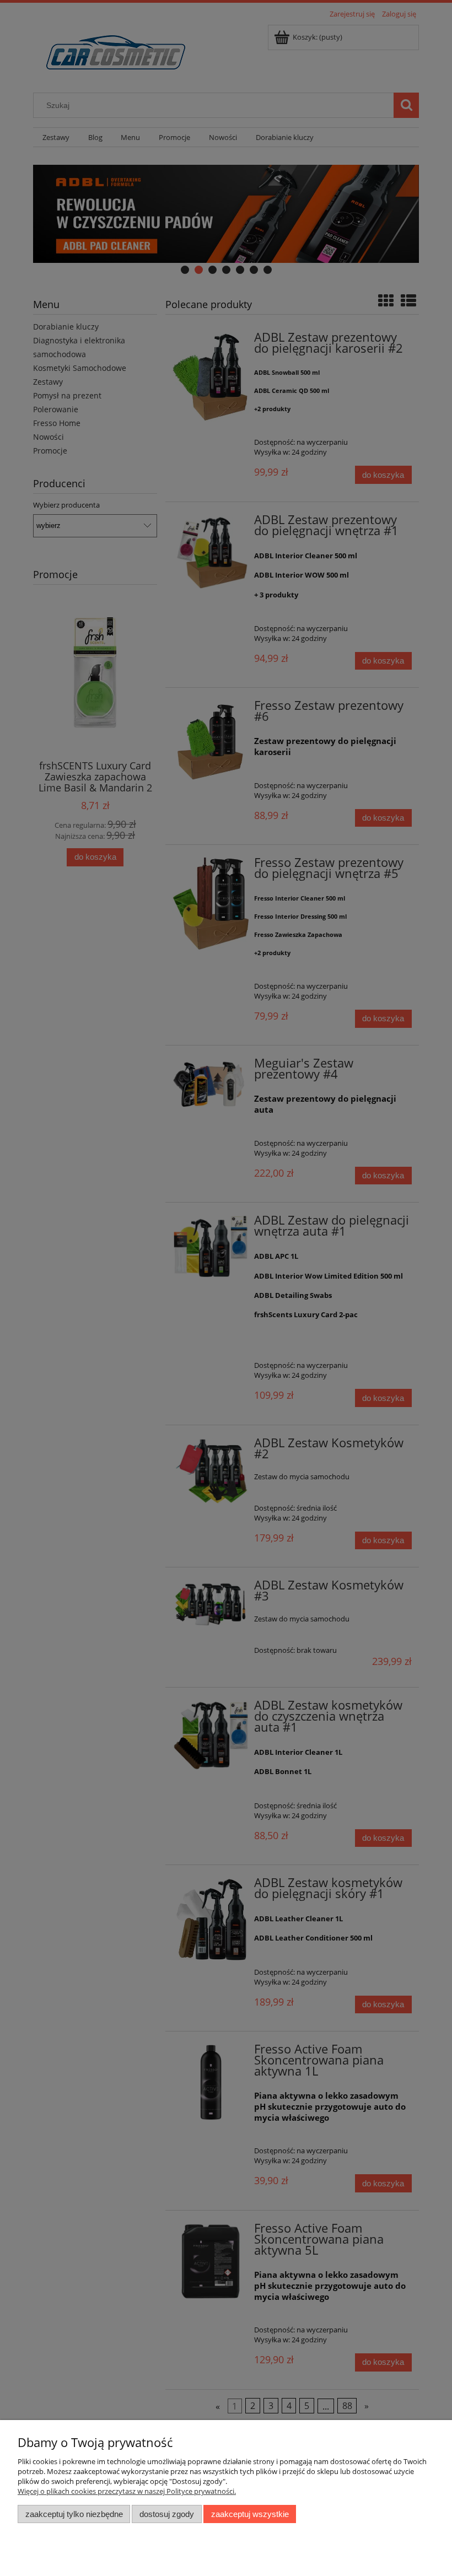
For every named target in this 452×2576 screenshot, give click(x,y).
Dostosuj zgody (167, 2514)
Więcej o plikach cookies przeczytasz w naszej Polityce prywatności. (127, 2491)
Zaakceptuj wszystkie (250, 2514)
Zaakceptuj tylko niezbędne (74, 2514)
